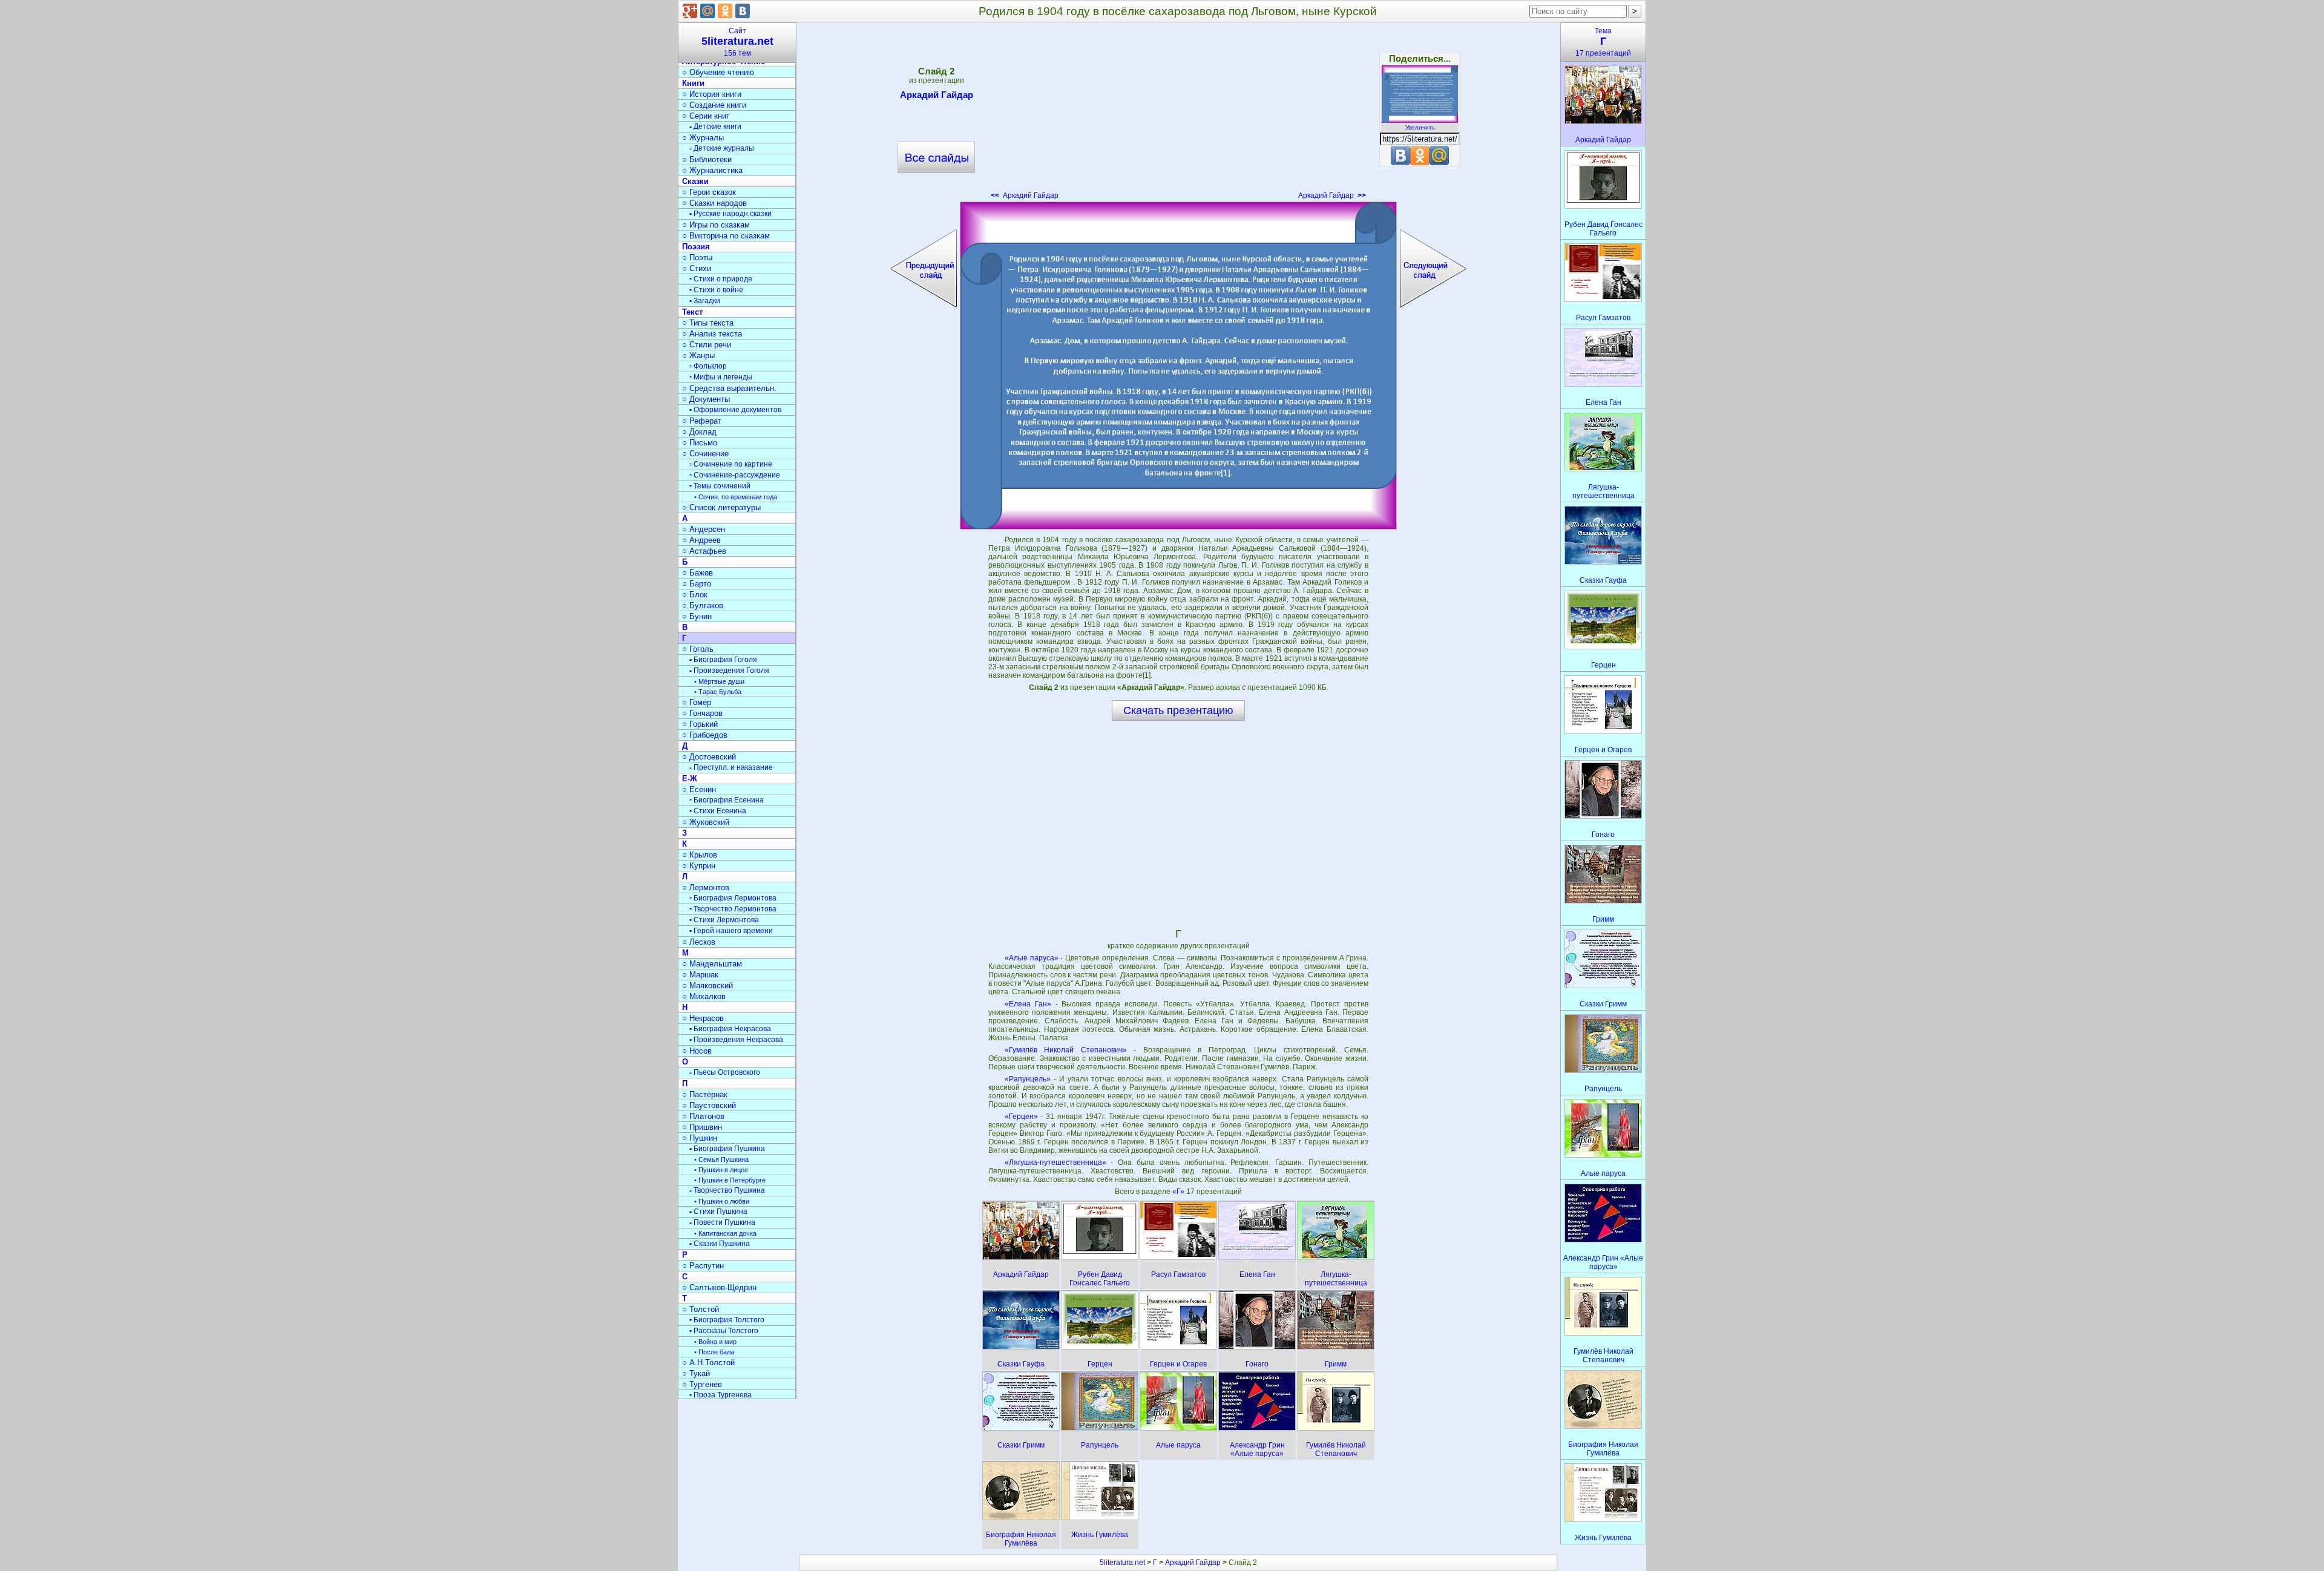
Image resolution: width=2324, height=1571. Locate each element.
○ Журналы (703, 138)
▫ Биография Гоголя (723, 660)
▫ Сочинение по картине (731, 464)
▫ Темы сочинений (720, 486)
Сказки (695, 181)
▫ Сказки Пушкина (720, 1244)
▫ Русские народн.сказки (730, 214)
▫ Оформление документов (735, 410)
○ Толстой (701, 1309)
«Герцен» (1021, 1117)
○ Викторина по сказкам (726, 236)
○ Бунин (697, 616)
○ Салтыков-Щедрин (719, 1287)
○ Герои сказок (709, 192)
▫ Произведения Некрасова (736, 1040)
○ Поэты (697, 257)
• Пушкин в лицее (721, 1170)
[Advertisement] (1178, 115)
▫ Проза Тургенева (721, 1395)
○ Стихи (697, 268)
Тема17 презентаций (1603, 42)
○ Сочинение (705, 454)
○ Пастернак (705, 1094)
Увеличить (1420, 127)
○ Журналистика (712, 170)
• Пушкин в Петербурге (730, 1180)
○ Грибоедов (705, 735)
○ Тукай (696, 1373)
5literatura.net (1122, 1563)
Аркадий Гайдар (937, 95)
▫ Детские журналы (722, 148)
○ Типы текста (708, 323)
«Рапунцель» (1028, 1079)
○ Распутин (703, 1266)
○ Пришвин (702, 1127)
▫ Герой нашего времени (731, 931)
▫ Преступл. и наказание (731, 767)
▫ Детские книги (715, 126)
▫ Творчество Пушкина (727, 1190)
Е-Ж (690, 779)
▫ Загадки (705, 301)
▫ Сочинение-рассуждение (735, 475)
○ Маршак (700, 975)
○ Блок (695, 595)
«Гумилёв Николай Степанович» (1066, 1050)
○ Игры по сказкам (716, 225)
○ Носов (697, 1051)
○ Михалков (704, 996)
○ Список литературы (721, 507)
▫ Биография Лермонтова (733, 898)
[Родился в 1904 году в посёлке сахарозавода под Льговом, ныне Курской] (1178, 366)
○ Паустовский (709, 1105)
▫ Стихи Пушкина (718, 1212)
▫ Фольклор (708, 366)
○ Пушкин (700, 1138)
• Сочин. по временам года (736, 497)
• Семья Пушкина (721, 1159)
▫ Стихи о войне (716, 290)
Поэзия (696, 247)
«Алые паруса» (1032, 958)
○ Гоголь (698, 649)
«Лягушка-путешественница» (1055, 1163)
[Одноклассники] (725, 11)
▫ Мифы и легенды (721, 377)
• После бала (714, 1352)
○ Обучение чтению (718, 72)
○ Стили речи (707, 345)
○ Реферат (702, 421)
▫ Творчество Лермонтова (733, 909)
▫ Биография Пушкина (727, 1149)
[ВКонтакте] (743, 11)
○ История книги (712, 94)
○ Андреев (701, 540)
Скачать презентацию (1178, 710)
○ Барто (697, 584)
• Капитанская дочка (725, 1233)
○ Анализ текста (712, 334)
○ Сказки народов (714, 203)
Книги (693, 83)
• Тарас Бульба (718, 692)
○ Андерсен (704, 529)
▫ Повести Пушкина (722, 1222)
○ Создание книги (714, 105)
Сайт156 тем (737, 42)
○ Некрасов (703, 1018)
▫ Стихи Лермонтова (724, 920)
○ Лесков (699, 942)
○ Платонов (703, 1116)
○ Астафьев (704, 551)
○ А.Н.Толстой (708, 1363)
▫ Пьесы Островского (725, 1072)
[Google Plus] (690, 11)
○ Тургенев (702, 1384)
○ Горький (700, 724)
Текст (692, 312)
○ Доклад (699, 432)
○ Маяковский (707, 986)
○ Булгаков (703, 605)
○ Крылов (700, 855)
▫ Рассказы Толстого (724, 1331)
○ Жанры (698, 356)
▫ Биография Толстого (727, 1320)
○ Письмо (700, 443)
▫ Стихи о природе (721, 279)
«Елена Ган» (1028, 1004)
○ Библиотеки (707, 159)
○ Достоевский (709, 757)
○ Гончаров (702, 713)
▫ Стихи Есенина (718, 811)
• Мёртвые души (719, 681)
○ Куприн (699, 866)
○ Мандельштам (712, 964)
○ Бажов (698, 573)
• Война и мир (715, 1342)
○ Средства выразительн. (729, 388)
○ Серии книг (706, 116)
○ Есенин (699, 789)
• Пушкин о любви (722, 1201)
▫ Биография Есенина (727, 800)
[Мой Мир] (707, 11)
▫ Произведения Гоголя (729, 671)
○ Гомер (697, 702)
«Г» (1179, 1192)
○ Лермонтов (706, 887)
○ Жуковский (706, 822)
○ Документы (706, 399)
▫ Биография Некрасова (730, 1029)
